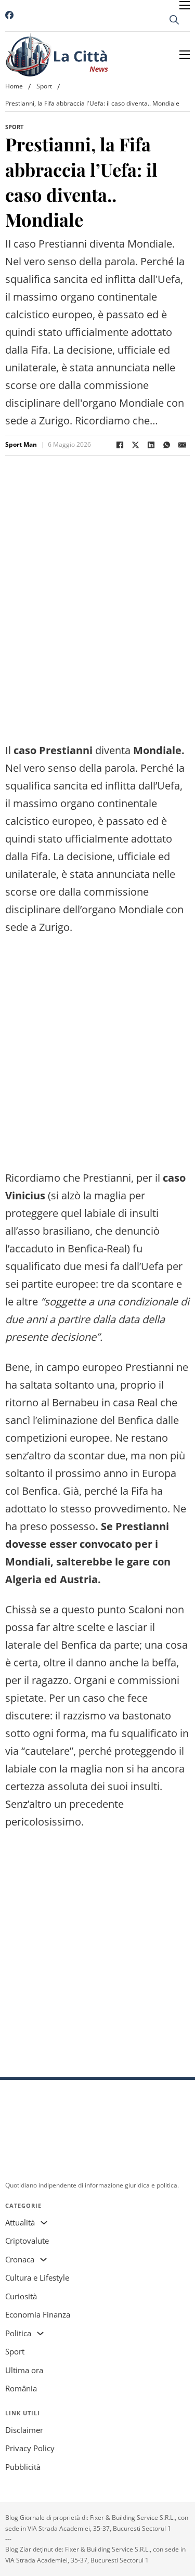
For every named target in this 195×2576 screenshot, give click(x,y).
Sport (44, 86)
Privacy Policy (30, 2448)
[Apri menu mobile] (185, 5)
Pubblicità (23, 2467)
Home (14, 86)
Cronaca (20, 2259)
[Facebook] (120, 445)
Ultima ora (24, 2370)
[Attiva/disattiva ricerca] (174, 20)
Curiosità (21, 2296)
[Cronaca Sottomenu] (43, 2260)
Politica (18, 2333)
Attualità (20, 2222)
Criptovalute (27, 2241)
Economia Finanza (38, 2314)
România (21, 2388)
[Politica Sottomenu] (40, 2333)
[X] (135, 445)
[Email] (182, 445)
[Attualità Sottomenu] (44, 2223)
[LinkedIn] (151, 445)
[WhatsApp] (166, 445)
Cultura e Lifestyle (37, 2277)
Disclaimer (24, 2430)
